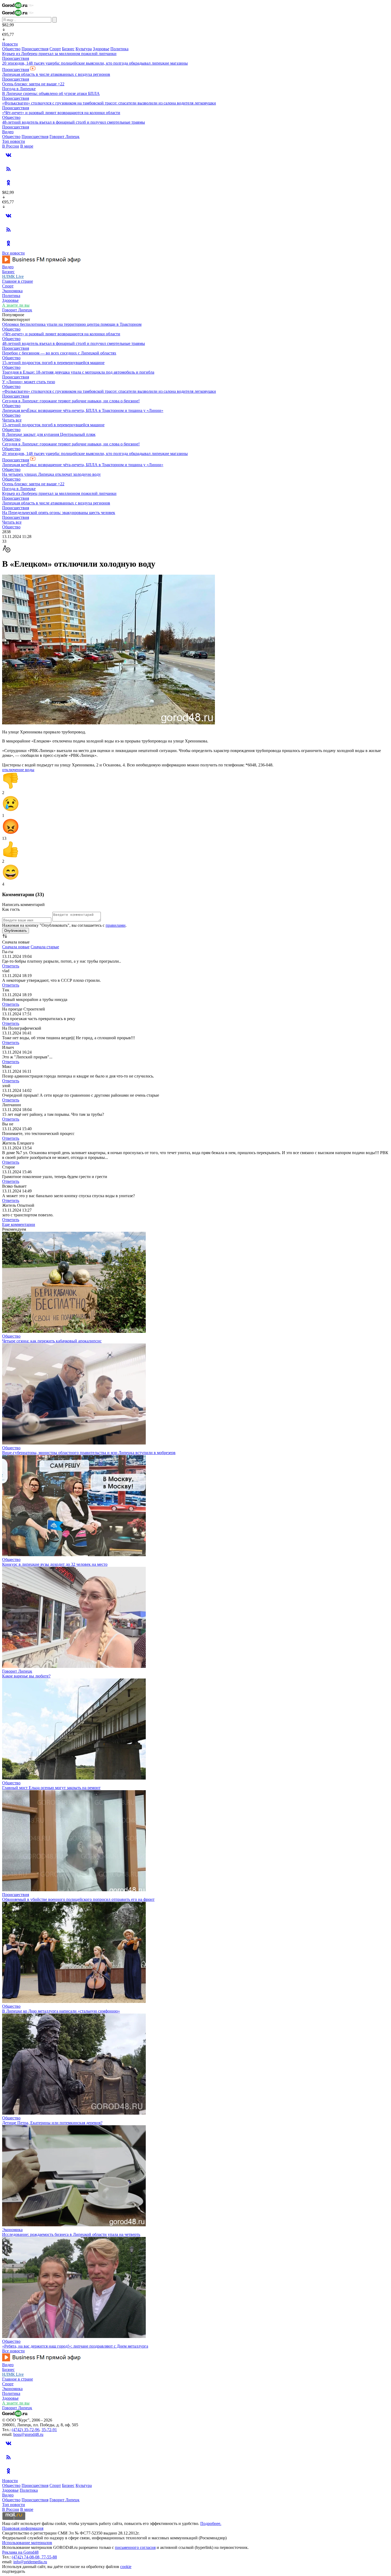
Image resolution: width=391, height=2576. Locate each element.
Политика (119, 49)
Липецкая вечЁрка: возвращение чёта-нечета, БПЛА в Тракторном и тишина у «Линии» (83, 410)
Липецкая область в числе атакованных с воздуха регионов (56, 74)
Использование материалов (27, 2543)
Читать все (12, 420)
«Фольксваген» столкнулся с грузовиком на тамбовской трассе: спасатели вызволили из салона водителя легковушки (109, 103)
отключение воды (18, 770)
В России (11, 146)
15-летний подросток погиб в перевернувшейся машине (53, 363)
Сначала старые (45, 947)
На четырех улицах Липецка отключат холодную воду (51, 474)
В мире (27, 146)
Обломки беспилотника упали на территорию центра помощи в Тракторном (72, 324)
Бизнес (68, 49)
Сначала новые (16, 947)
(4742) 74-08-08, (27, 2557)
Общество (11, 49)
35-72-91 (49, 2430)
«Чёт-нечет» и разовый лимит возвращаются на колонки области (61, 113)
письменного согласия (135, 2547)
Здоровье (101, 49)
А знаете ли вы (16, 305)
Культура (84, 49)
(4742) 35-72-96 (26, 2430)
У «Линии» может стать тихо (29, 382)
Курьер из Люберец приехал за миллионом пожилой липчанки (59, 54)
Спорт (55, 49)
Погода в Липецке (19, 89)
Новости (10, 44)
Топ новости (14, 141)
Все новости (13, 253)
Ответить (11, 966)
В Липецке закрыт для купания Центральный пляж (49, 434)
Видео (8, 132)
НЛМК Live (13, 276)
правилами (116, 925)
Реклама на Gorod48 (20, 2552)
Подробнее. (211, 2523)
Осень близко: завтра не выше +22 (33, 84)
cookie (126, 2567)
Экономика (12, 291)
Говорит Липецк (65, 137)
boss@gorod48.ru (28, 2434)
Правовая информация (23, 2528)
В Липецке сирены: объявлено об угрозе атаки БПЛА (51, 93)
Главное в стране (18, 281)
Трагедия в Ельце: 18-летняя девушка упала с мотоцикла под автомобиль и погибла (78, 372)
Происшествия (35, 49)
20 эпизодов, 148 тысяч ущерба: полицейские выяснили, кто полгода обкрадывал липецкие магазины (95, 63)
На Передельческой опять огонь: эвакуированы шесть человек (59, 513)
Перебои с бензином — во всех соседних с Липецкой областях (59, 353)
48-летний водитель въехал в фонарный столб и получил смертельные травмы (74, 122)
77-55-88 (49, 2557)
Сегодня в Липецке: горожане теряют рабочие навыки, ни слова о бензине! (71, 401)
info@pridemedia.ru (30, 2562)
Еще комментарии (19, 1224)
